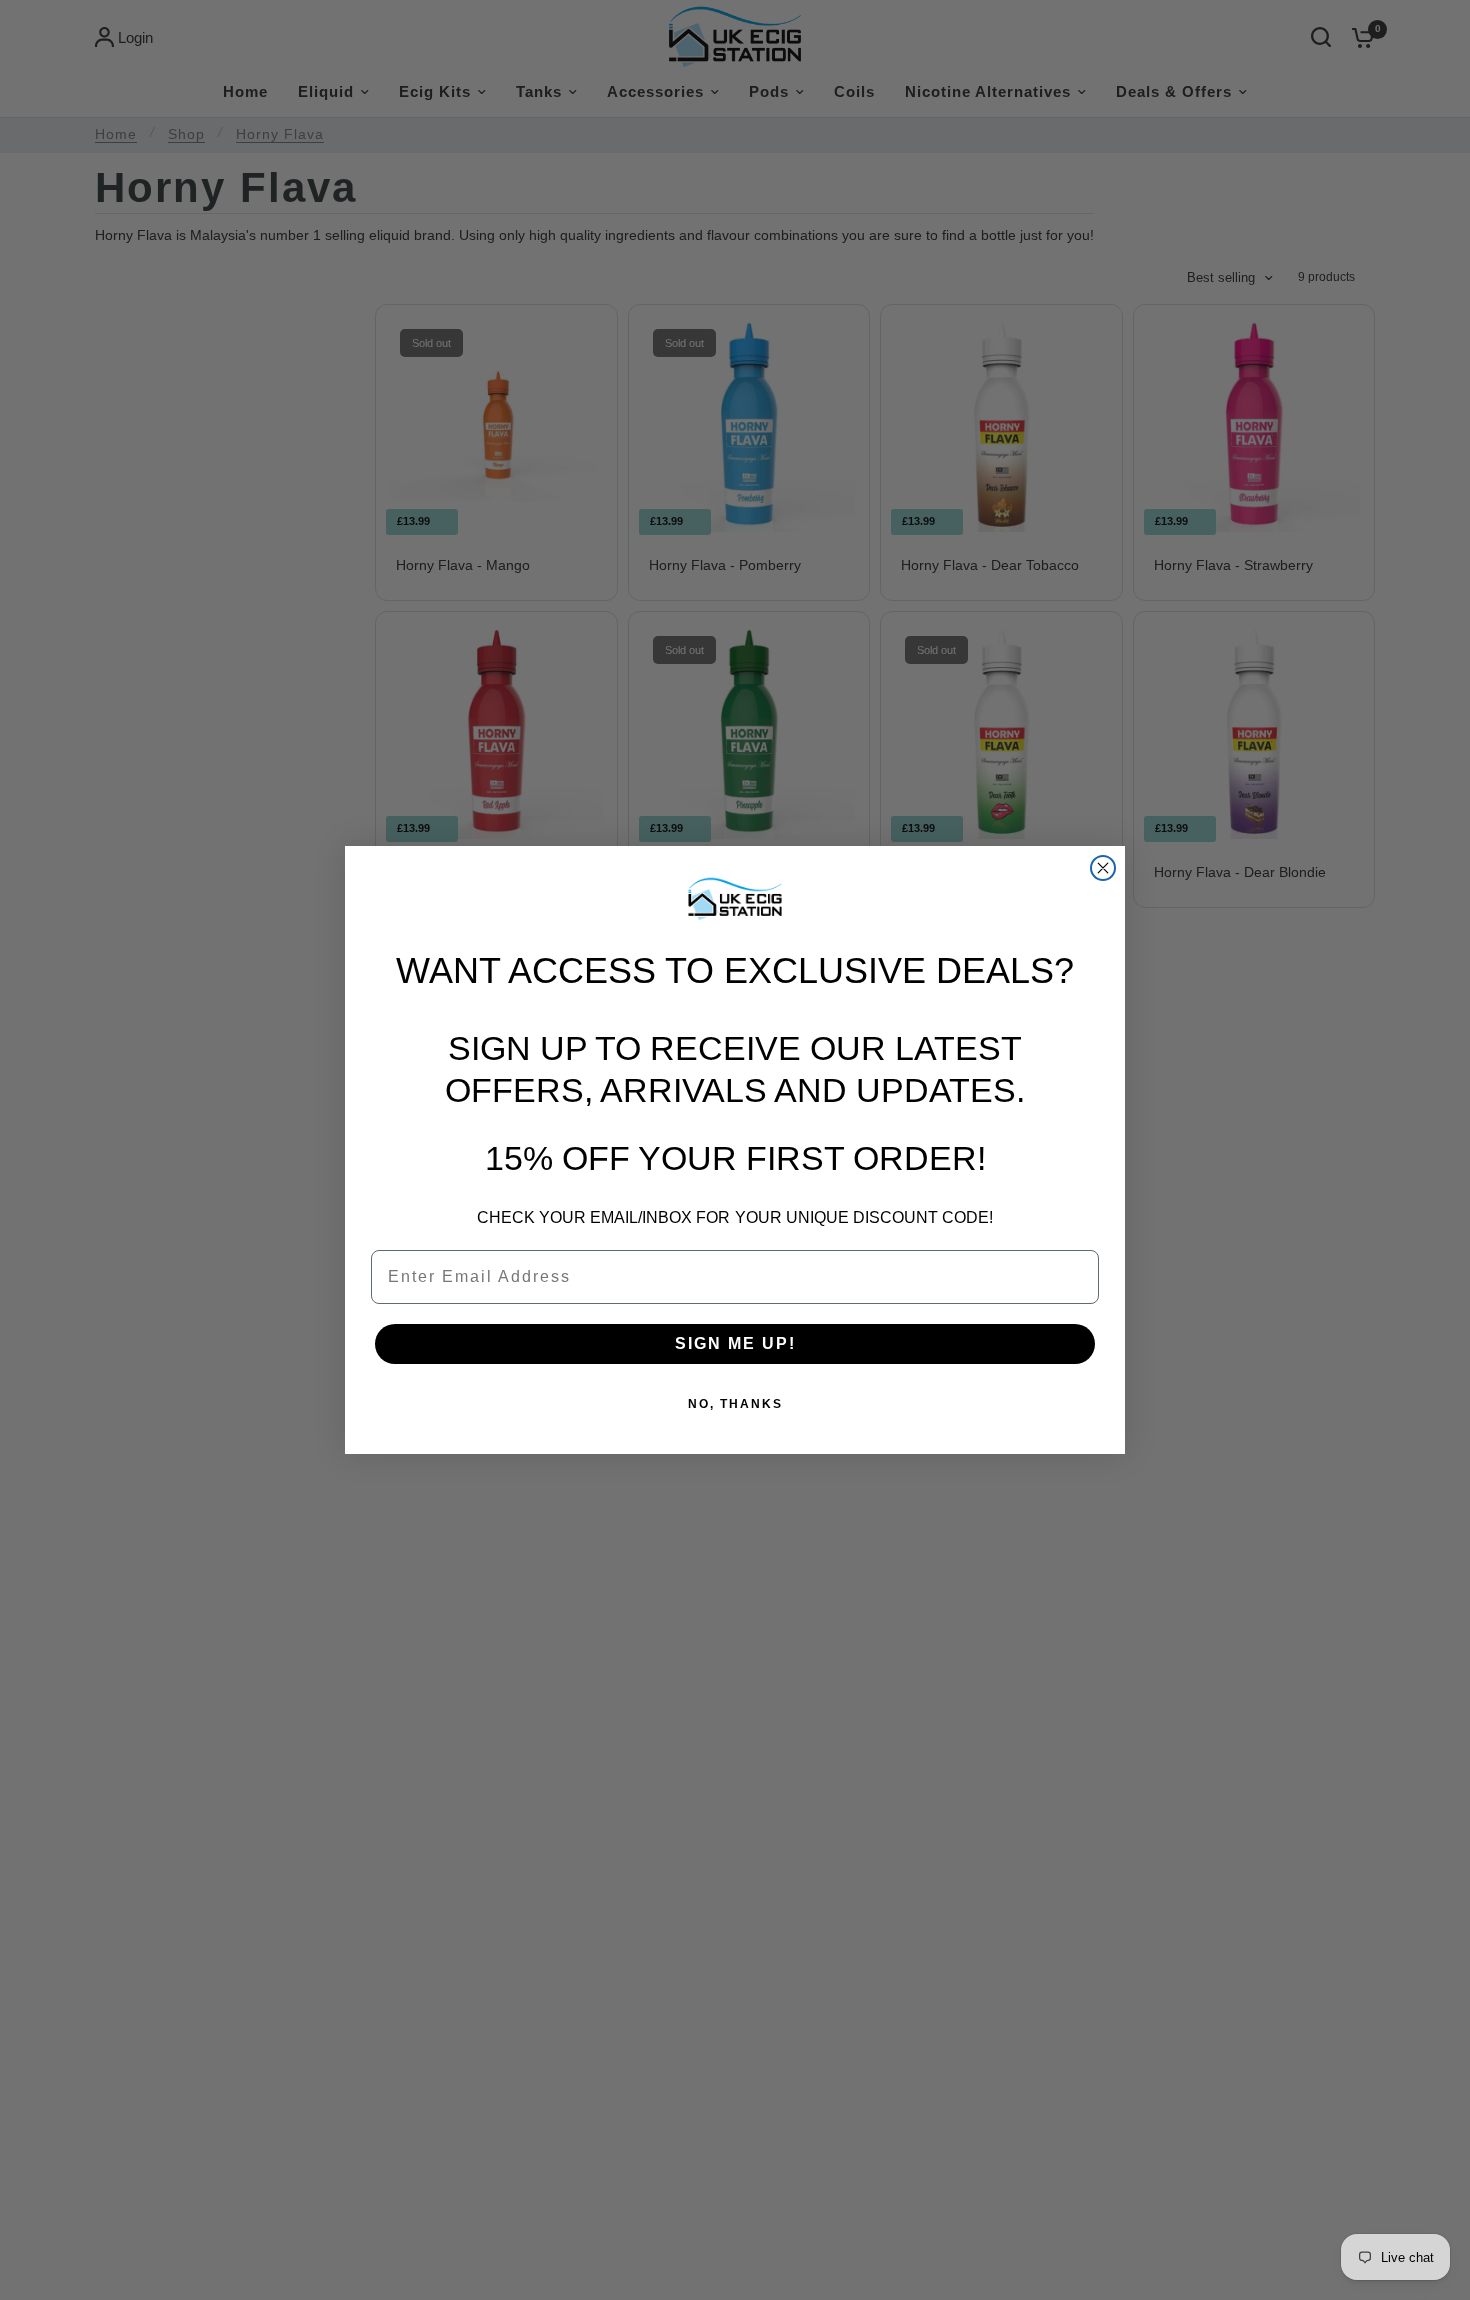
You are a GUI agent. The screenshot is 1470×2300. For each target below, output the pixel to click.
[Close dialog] (1103, 868)
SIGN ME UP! (735, 1343)
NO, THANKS (735, 1404)
